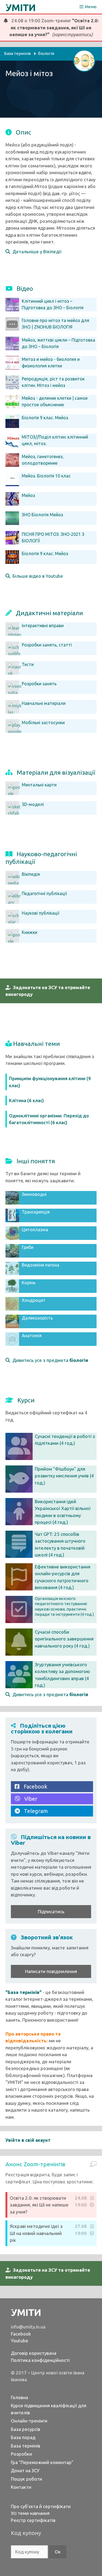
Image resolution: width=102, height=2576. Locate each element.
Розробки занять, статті (47, 645)
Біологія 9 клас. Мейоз (45, 418)
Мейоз (28, 495)
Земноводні (34, 1194)
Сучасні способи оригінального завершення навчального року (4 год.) (64, 1639)
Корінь (29, 1283)
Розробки (21, 2454)
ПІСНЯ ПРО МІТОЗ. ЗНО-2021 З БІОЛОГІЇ (53, 537)
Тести (28, 664)
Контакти (21, 2487)
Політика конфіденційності (40, 2360)
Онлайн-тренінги (29, 2421)
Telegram (34, 1811)
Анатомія (32, 1336)
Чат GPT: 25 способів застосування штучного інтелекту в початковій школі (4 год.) (60, 1545)
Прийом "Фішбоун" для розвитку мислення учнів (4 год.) (64, 1476)
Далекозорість (37, 1318)
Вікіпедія (31, 874)
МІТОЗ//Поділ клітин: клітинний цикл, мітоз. (55, 440)
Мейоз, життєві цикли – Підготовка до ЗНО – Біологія (58, 343)
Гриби (28, 1247)
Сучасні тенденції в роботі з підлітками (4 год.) (65, 1440)
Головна (19, 2397)
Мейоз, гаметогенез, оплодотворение (43, 460)
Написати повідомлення (51, 1971)
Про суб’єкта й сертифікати (41, 2506)
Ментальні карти (39, 785)
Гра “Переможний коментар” (42, 2462)
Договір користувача (34, 2353)
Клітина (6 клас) (26, 1100)
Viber (29, 1799)
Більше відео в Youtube (37, 576)
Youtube (20, 2341)
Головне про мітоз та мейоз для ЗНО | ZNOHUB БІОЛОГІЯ (55, 324)
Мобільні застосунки (43, 723)
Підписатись (51, 1911)
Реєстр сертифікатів (33, 2520)
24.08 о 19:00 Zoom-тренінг (53, 27)
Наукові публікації (41, 913)
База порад (23, 2437)
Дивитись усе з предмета (49, 1360)
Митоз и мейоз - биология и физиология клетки (51, 362)
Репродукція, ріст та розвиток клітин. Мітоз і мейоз (53, 382)
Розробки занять (39, 684)
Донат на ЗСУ (25, 2470)
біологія (46, 53)
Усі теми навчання (30, 2513)
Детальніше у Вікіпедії (36, 251)
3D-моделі (33, 804)
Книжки (30, 932)
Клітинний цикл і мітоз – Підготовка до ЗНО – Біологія (53, 304)
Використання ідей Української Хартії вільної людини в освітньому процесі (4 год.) (63, 1512)
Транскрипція (36, 1212)
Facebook (33, 1786)
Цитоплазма (35, 1230)
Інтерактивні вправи (43, 626)
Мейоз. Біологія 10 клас (46, 476)
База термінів (26, 2446)
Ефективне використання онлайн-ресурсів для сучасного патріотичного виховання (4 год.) (63, 1577)
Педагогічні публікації (44, 893)
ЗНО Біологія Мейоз (42, 515)
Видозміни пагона (41, 1265)
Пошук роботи (27, 2479)
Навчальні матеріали (44, 703)
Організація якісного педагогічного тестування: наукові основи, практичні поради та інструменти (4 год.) (64, 1606)
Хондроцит (34, 1300)
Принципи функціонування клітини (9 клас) (50, 1082)
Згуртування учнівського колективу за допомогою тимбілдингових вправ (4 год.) (62, 1675)
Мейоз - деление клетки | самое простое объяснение (55, 401)
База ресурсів (26, 2429)
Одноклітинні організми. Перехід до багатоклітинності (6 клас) (49, 1119)
